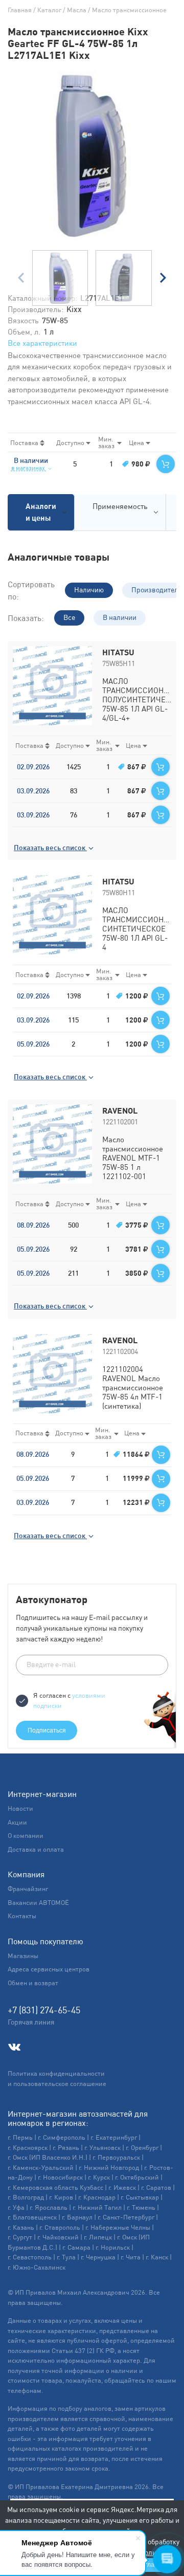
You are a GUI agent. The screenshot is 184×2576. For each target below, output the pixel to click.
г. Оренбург (142, 2148)
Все (69, 617)
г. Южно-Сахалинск (37, 2267)
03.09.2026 (33, 791)
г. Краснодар (97, 2197)
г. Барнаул (77, 2217)
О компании (26, 1836)
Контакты (22, 1916)
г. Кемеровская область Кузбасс (55, 2188)
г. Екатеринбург (114, 2137)
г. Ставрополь (60, 2227)
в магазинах (29, 468)
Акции (17, 1822)
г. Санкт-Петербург (126, 2217)
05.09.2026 (33, 1044)
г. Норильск (113, 2247)
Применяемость (120, 506)
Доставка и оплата (36, 1849)
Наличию (89, 590)
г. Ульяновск (102, 2148)
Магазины (23, 1956)
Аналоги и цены (41, 512)
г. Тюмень (141, 2207)
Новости (20, 1808)
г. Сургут (20, 2237)
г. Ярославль (49, 2207)
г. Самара (76, 2247)
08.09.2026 (33, 1225)
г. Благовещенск (32, 2217)
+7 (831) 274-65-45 (44, 2010)
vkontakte (14, 2047)
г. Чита (131, 2257)
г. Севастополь (30, 2257)
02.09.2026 (33, 767)
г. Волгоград (26, 2197)
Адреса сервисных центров (49, 1969)
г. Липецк (98, 2237)
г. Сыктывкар (140, 2197)
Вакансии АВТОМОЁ (38, 1903)
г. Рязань (66, 2148)
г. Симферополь (62, 2137)
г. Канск (157, 2257)
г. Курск (99, 2177)
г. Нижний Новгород (109, 2168)
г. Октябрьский (137, 2177)
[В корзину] (166, 464)
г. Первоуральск (116, 2157)
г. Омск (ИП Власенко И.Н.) (48, 2157)
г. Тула (66, 2257)
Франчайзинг (28, 1889)
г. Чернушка (98, 2257)
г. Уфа (16, 2207)
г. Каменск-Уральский (41, 2168)
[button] (163, 278)
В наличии (120, 617)
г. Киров (61, 2197)
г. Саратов (156, 2188)
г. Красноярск (28, 2148)
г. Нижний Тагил (97, 2207)
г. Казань (21, 2227)
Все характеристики (42, 343)
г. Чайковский (58, 2237)
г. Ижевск (122, 2188)
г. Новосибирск (60, 2177)
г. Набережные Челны (118, 2227)
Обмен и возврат (33, 1983)
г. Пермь (20, 2137)
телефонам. (26, 2391)
